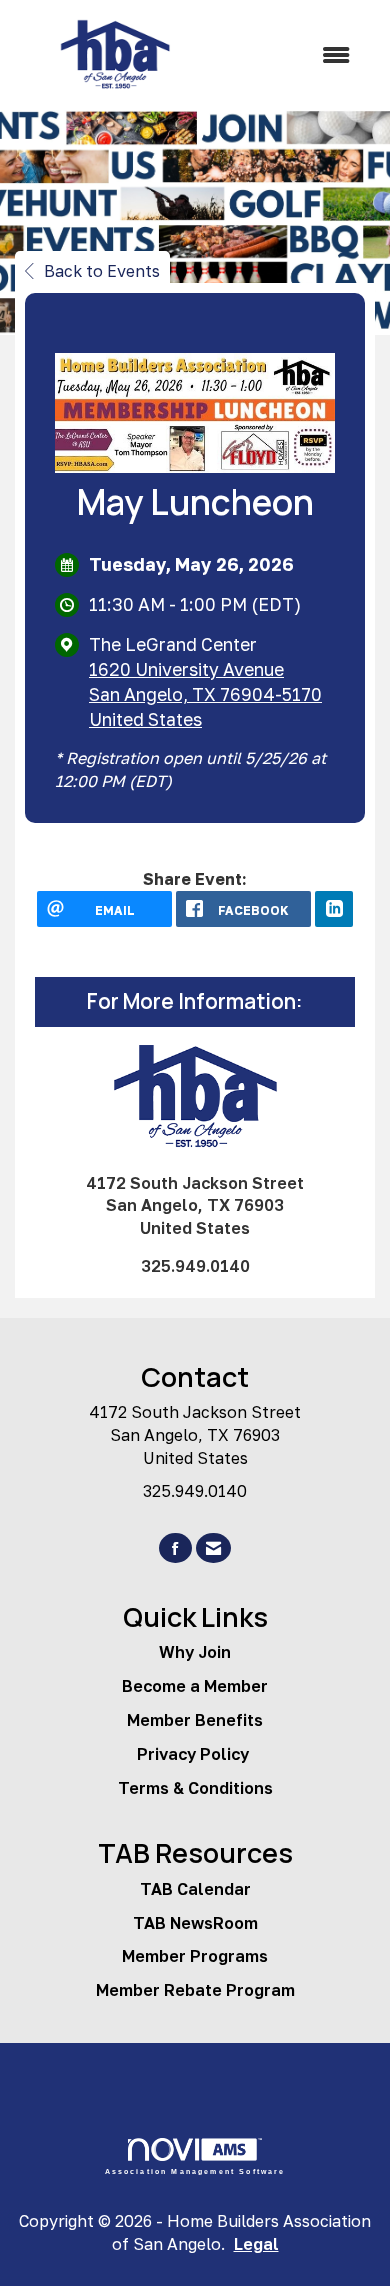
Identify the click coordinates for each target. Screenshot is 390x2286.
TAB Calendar (195, 1889)
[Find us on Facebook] (175, 1548)
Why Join (195, 1652)
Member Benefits (195, 1720)
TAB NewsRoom (195, 1923)
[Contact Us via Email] (213, 1548)
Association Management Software (195, 2171)
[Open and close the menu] (292, 55)
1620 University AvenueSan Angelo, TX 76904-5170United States (205, 694)
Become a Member (195, 1686)
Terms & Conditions (195, 1788)
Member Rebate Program (195, 1990)
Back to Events (102, 271)
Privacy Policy (195, 1754)
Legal (256, 2244)
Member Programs (195, 1956)
